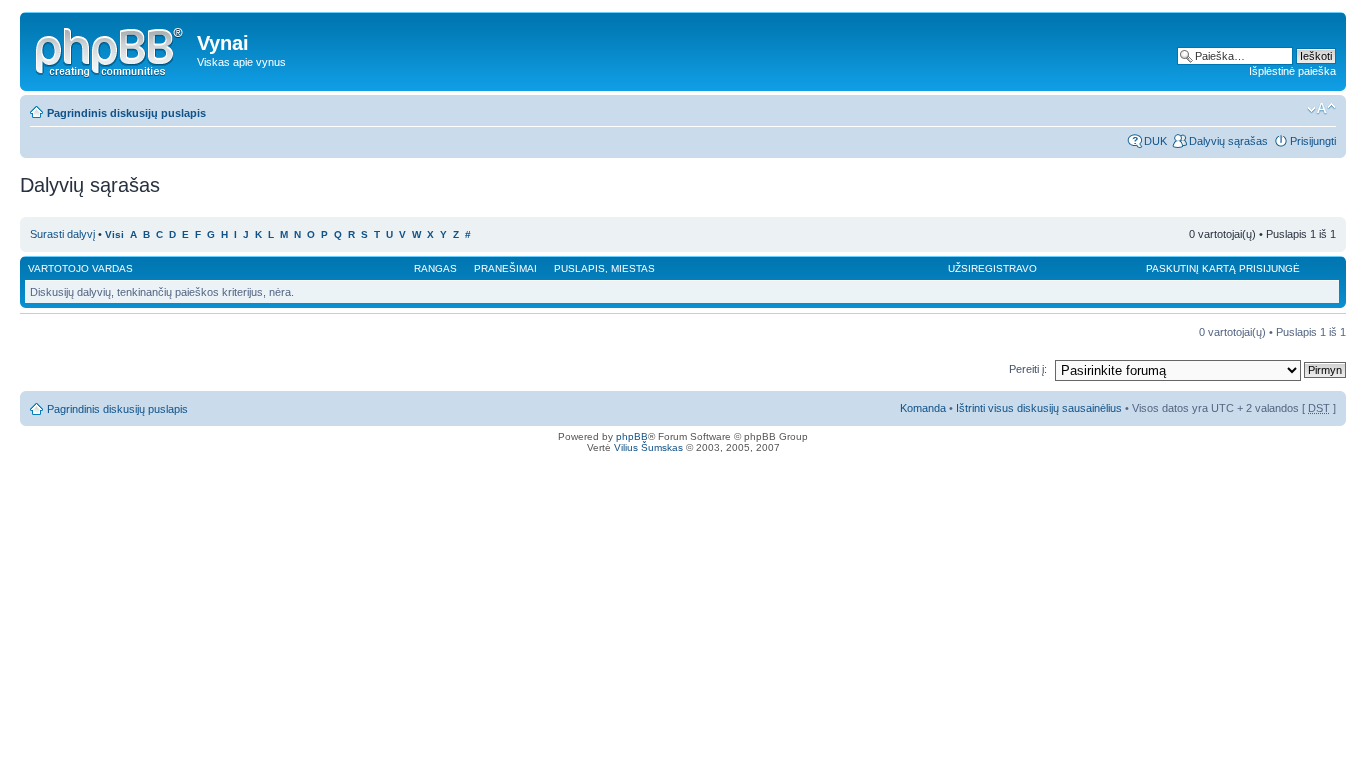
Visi (114, 234)
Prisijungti (1313, 141)
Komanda (923, 408)
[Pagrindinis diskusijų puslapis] (111, 49)
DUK (1155, 141)
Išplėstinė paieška (1292, 71)
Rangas (435, 268)
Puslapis (579, 268)
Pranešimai (505, 268)
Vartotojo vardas (80, 268)
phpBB (632, 436)
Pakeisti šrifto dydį (1321, 109)
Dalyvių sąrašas (1228, 141)
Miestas (633, 268)
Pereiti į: (1028, 369)
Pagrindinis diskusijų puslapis (126, 113)
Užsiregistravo (992, 268)
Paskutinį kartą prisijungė (1223, 268)
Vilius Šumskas (648, 447)
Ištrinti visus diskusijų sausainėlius (1039, 408)
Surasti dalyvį (62, 234)
